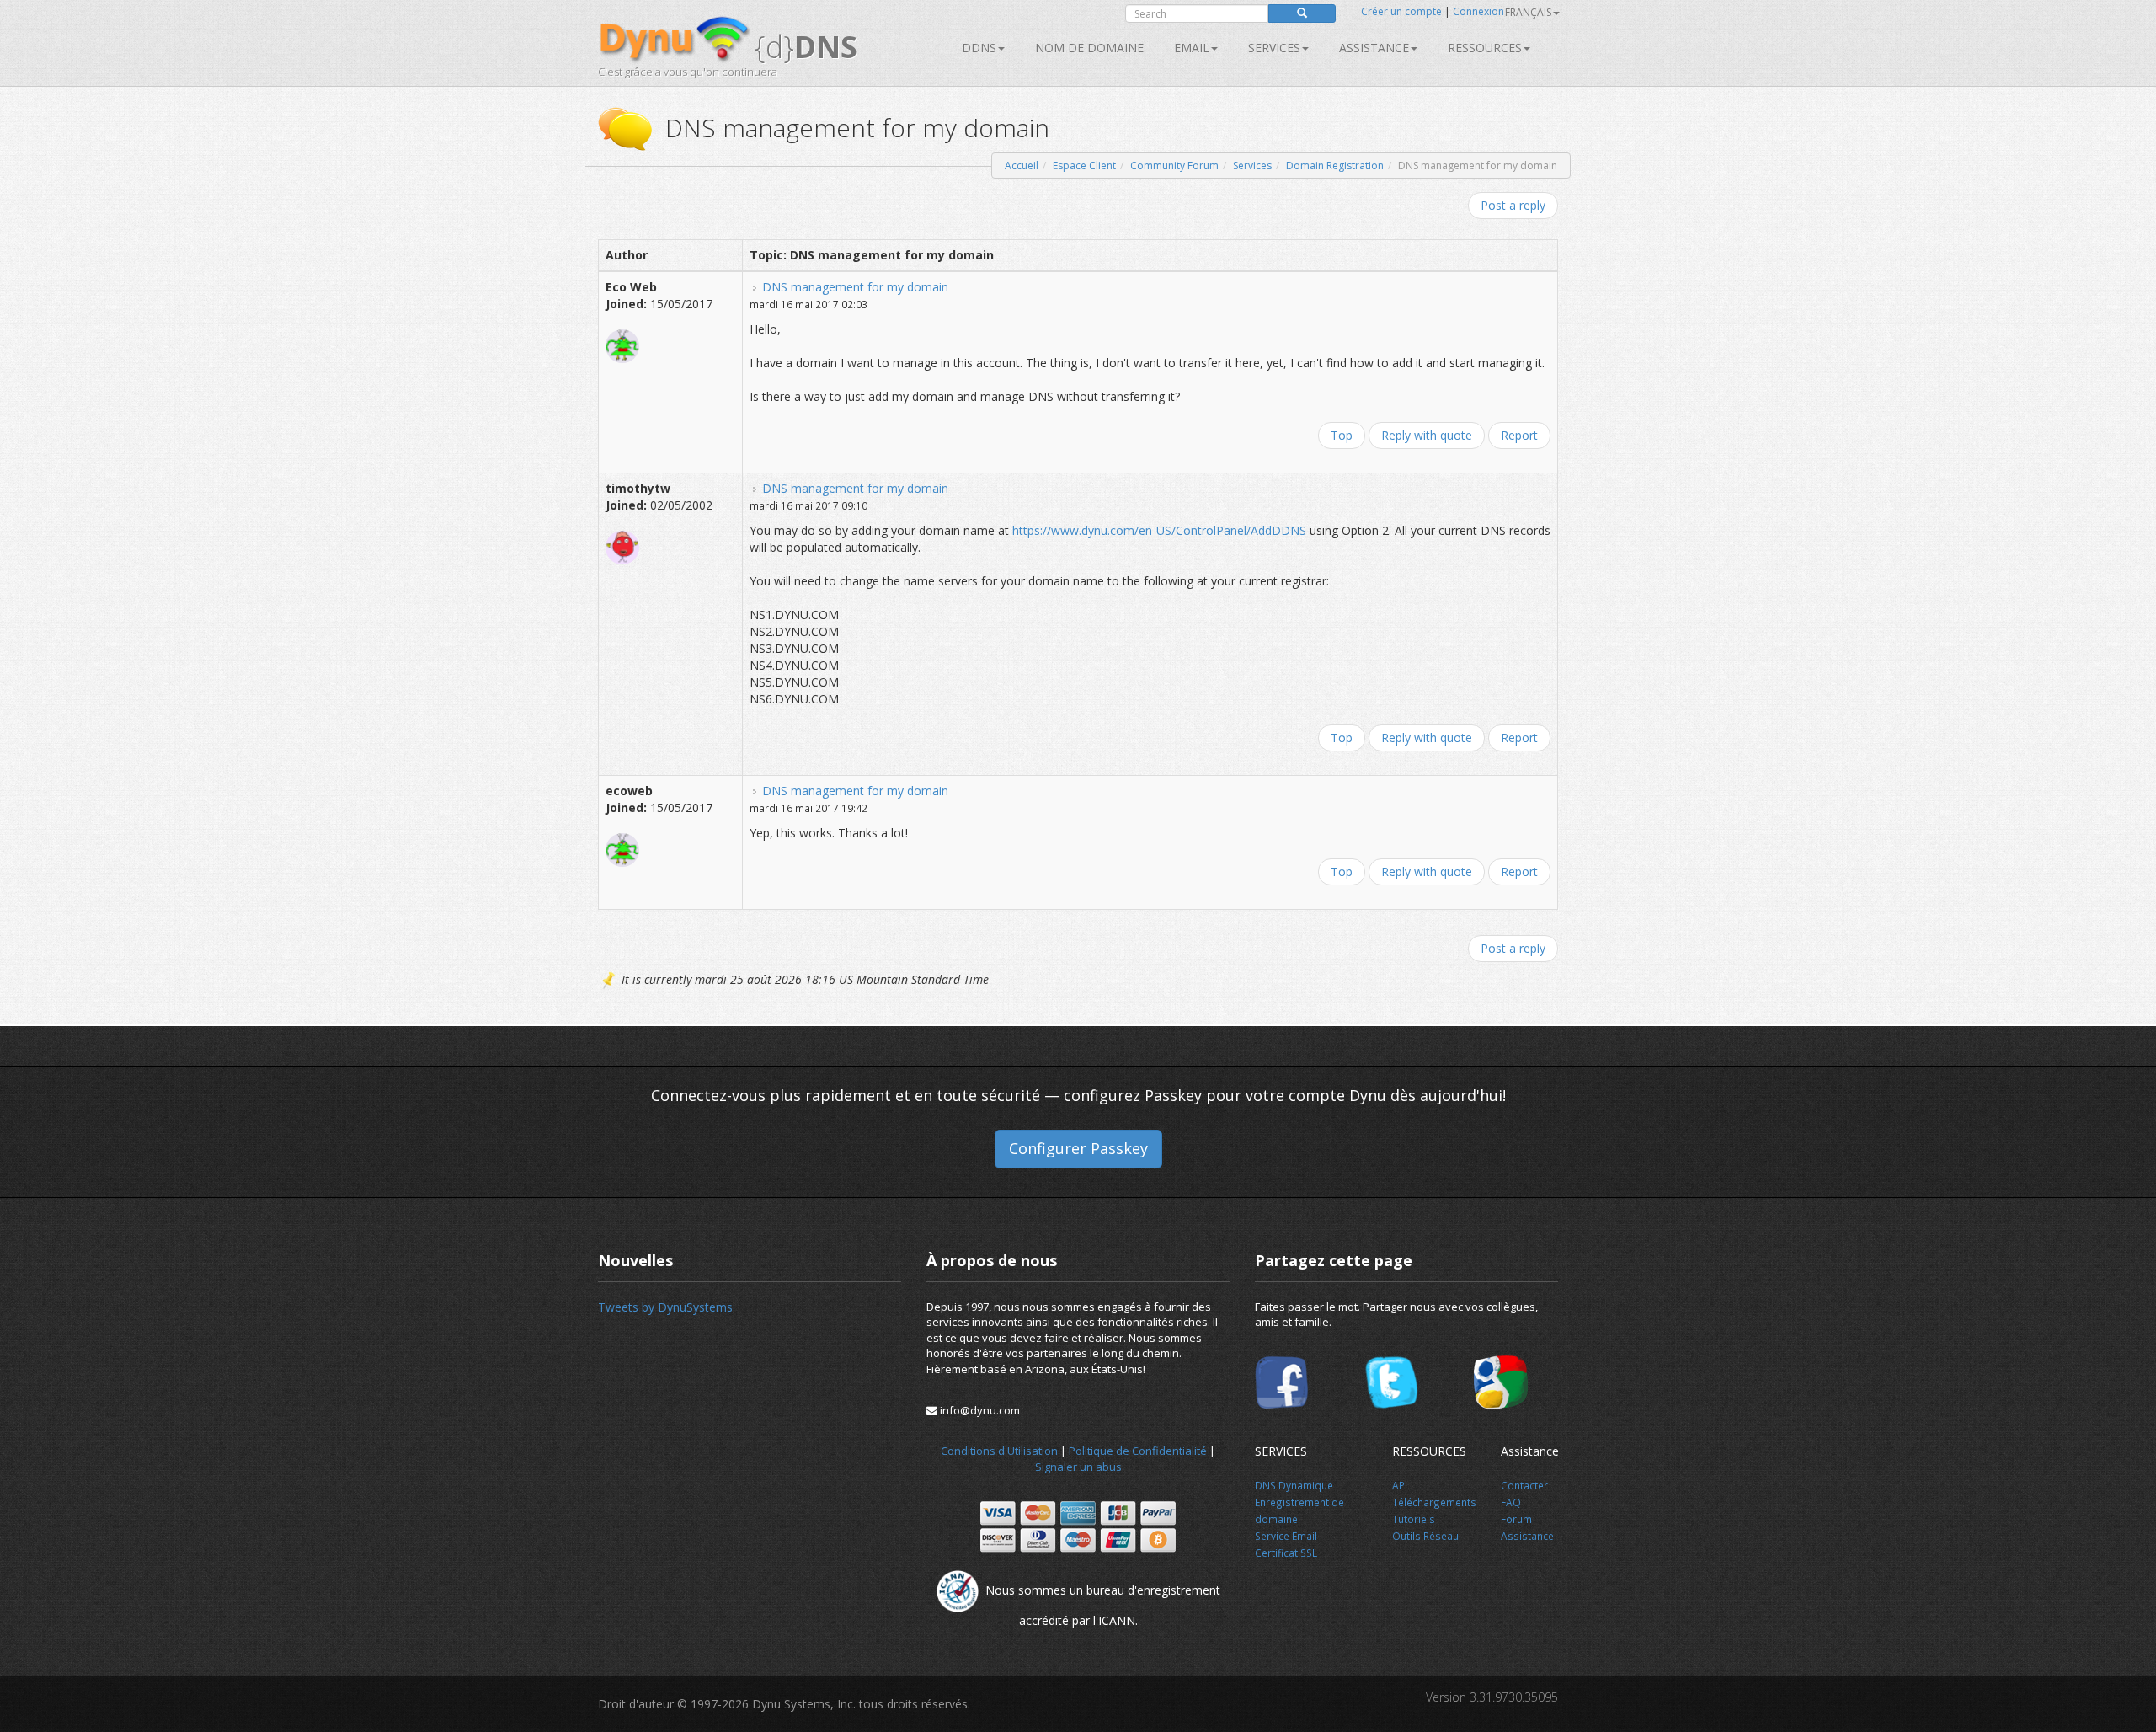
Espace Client (1084, 166)
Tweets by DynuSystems (665, 1307)
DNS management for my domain (855, 287)
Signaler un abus (1078, 1467)
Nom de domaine (1089, 48)
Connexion (1478, 11)
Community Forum (1174, 166)
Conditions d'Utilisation (999, 1451)
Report (1519, 435)
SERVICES (1274, 48)
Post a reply (1513, 205)
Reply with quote (1427, 435)
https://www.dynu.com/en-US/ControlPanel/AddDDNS (1159, 530)
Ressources (1485, 48)
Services (1252, 166)
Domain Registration (1335, 166)
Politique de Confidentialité (1138, 1451)
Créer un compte (1401, 11)
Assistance (1374, 48)
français (1528, 12)
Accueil (1022, 166)
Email (1192, 48)
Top (1342, 435)
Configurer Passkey (1078, 1148)
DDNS (979, 48)
